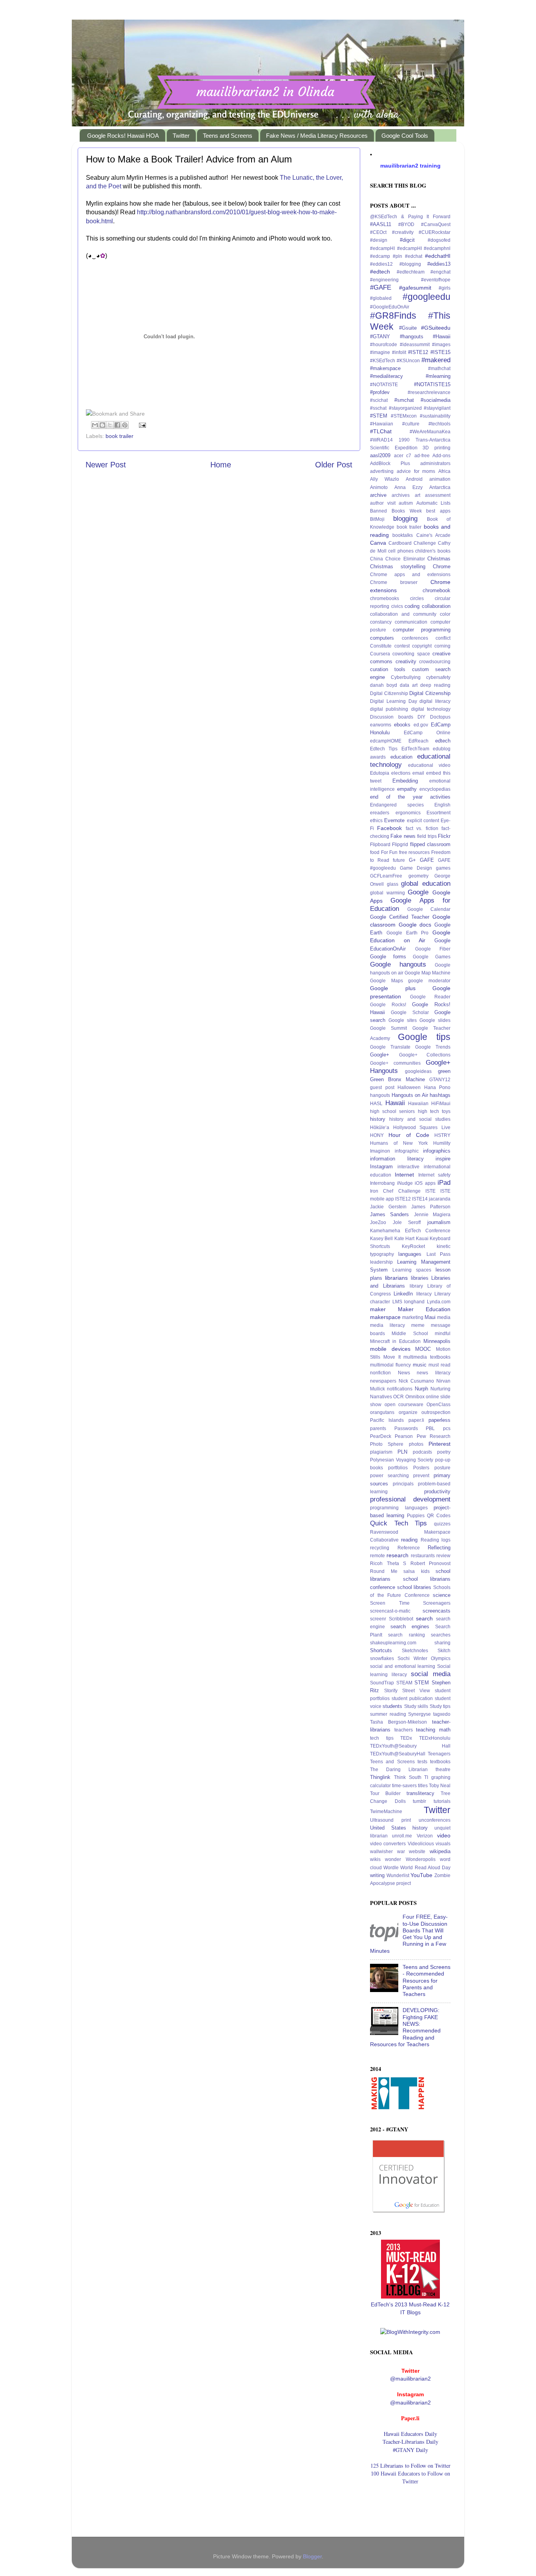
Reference (409, 1548)
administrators (435, 463)
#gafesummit (415, 288)
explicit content (423, 821)
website (417, 1852)
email (418, 773)
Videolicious (421, 1844)
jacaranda (440, 1199)
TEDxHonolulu (435, 1738)
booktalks (403, 535)
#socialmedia (436, 400)
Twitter (181, 136)
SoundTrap (382, 1683)
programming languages (399, 1508)
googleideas (418, 1071)
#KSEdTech (383, 361)
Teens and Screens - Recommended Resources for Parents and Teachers (427, 1980)
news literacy (434, 1373)
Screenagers (437, 1603)
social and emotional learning (403, 1666)
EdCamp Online (427, 733)
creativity (406, 661)
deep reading (435, 685)
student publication (412, 1698)
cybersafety (438, 677)
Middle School (410, 1334)
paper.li (416, 1420)
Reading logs (436, 1540)
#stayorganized (405, 408)
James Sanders (389, 1214)
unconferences (435, 1820)
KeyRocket (413, 1246)
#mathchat (439, 369)
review (443, 1556)
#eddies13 (439, 264)
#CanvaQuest (436, 224)
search (424, 1618)
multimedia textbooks (427, 1357)
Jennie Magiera (432, 1215)
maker (378, 1309)
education (401, 757)
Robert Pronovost (431, 1563)
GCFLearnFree (386, 876)
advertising (382, 471)
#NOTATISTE (384, 385)
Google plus (393, 988)
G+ (412, 860)
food (375, 852)
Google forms (388, 957)
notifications (400, 1389)
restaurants (423, 1556)
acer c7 (403, 456)
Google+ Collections (425, 1055)
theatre (443, 1770)
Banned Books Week (396, 511)
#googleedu (427, 297)
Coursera (380, 654)
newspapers (383, 1381)
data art (409, 685)
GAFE (427, 860)
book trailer (119, 436)
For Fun (389, 852)
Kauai (422, 1239)
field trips (427, 836)
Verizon (425, 1836)
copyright (422, 646)
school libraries (414, 1587)
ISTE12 (403, 1199)
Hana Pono (438, 1087)
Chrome (442, 566)
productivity (437, 1491)
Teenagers (439, 1754)
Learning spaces (412, 1270)
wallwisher (381, 1852)
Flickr (444, 836)
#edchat (414, 256)
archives (401, 495)
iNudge (405, 1183)
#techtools (439, 424)
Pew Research (434, 1436)
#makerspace (385, 368)
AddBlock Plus (390, 463)
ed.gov (421, 725)
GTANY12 (440, 1080)
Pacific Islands (387, 1420)
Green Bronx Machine (397, 1079)
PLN (402, 1452)
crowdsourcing (435, 662)
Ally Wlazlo (385, 479)
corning (442, 646)
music (420, 1365)
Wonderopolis (421, 1859)
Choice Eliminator (405, 559)
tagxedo (442, 1714)
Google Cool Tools (405, 136)
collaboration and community (403, 614)
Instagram (381, 1167)
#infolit (399, 352)
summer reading (388, 1714)
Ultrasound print (390, 1820)
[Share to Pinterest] (125, 425)
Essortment (438, 813)
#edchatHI (438, 256)
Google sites (403, 1020)
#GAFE (381, 287)
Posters (421, 1468)
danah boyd (384, 685)
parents (378, 1428)
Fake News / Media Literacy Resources (317, 136)
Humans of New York (399, 1143)
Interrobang (382, 1183)
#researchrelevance (429, 392)
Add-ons (441, 456)
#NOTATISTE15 (432, 384)
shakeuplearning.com (393, 1643)
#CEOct (378, 232)
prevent (421, 1476)
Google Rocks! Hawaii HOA (123, 136)
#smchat (404, 400)
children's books (433, 551)
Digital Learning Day (394, 701)
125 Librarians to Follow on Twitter (410, 2466)
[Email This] (95, 425)
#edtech (380, 272)
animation (440, 479)
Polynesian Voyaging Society (402, 1460)
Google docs (415, 925)
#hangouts (412, 337)
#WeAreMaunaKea (430, 432)
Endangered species (397, 805)
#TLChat (381, 431)
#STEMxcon (404, 416)
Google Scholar (410, 1013)
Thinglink (380, 1777)
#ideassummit (415, 345)
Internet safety (434, 1175)
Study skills (416, 1706)
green (444, 1071)
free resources (415, 852)
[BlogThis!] (102, 425)
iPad (444, 1182)
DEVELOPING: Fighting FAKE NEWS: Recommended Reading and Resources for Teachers (405, 2027)
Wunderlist (398, 1875)
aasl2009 (380, 455)
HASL (376, 1104)
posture (442, 1468)
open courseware (404, 1405)
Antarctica (440, 487)
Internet (404, 1175)
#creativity (403, 232)
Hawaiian (418, 1104)
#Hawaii (442, 337)
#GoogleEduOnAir (390, 307)
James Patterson (431, 1207)
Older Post (334, 465)
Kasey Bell (381, 1239)
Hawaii (395, 1103)
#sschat (378, 408)
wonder (393, 1859)
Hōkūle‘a (380, 1127)
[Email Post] (141, 425)
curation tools (388, 669)
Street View (416, 1691)
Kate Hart (404, 1239)
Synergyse (419, 1714)
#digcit (407, 240)
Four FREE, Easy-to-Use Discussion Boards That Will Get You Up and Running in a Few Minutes (409, 1934)
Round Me (384, 1571)
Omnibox (415, 1397)
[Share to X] (110, 425)
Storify (391, 1691)
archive (378, 495)
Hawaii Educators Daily (410, 2434)
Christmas (439, 559)
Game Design (416, 868)
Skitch (444, 1651)
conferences (415, 638)
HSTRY (442, 1135)
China (376, 559)
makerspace (385, 1317)
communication (411, 622)
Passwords (406, 1428)
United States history (399, 1828)
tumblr (419, 1801)
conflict (443, 638)
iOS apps (425, 1183)
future (399, 860)
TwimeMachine (386, 1812)
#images (441, 345)
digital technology (431, 709)
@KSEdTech (384, 217)
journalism (439, 1222)
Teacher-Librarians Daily (410, 2442)
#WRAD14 (381, 440)
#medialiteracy (387, 376)
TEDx (406, 1738)
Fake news (403, 836)
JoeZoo (378, 1222)
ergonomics (408, 813)
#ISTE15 (440, 352)
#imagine (380, 352)
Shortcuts (381, 1650)
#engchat (440, 272)
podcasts (422, 1452)
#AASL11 (381, 224)
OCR (398, 1397)
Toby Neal (440, 1786)
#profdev (380, 392)
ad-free (422, 456)
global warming (387, 893)
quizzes (442, 1524)
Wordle (391, 1868)
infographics (437, 1151)
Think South (408, 1777)
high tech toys (434, 1111)
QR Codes (439, 1516)
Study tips (440, 1706)
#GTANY (380, 337)
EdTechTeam (415, 749)
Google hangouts (398, 964)
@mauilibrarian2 (410, 2379)
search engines (410, 1626)
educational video (429, 765)
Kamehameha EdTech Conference (410, 1231)
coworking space (411, 654)
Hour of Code (409, 1135)
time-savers (404, 1786)
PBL (430, 1428)
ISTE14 (420, 1199)
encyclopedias (435, 789)
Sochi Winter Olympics (424, 1658)
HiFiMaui (441, 1104)
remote (377, 1556)
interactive (408, 1167)
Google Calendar (429, 909)
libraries (420, 1278)
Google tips (424, 1037)
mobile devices (390, 1349)
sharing (442, 1643)
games (443, 868)
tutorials (442, 1801)
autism (406, 503)
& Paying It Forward (426, 217)
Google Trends (433, 1047)
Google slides (435, 1020)
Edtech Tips (384, 749)
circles (417, 598)
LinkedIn (403, 1294)
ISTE (430, 1191)
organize (408, 1412)
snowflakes (382, 1658)
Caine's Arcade (433, 535)
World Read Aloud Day (425, 1868)
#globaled (381, 298)
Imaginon (380, 1151)
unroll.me (402, 1836)
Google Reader (430, 997)
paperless (439, 1420)
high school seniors (392, 1111)
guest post (382, 1087)
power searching (389, 1476)
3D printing (437, 448)
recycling (380, 1548)
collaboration (436, 606)
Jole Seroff (407, 1222)
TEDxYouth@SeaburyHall (398, 1754)
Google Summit (388, 1028)
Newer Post (106, 465)
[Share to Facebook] (117, 425)
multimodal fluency (390, 1365)
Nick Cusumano (416, 1381)
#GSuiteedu (436, 328)
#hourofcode (384, 345)
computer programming (422, 630)
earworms (381, 725)
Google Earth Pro (408, 933)
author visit (383, 503)
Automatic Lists (434, 503)
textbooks (440, 1762)
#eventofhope (436, 280)
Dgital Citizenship (389, 693)
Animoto (379, 487)
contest (402, 646)
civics (397, 606)
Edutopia (380, 773)
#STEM (379, 416)
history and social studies (420, 1119)
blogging (405, 518)
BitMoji (377, 519)
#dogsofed (439, 240)
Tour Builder (385, 1793)
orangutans (382, 1412)
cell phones (401, 551)
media (444, 1317)
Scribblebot (401, 1619)
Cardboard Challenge (412, 543)
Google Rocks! (388, 1005)
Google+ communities (395, 1063)
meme (418, 1325)
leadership (381, 1262)
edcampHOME (386, 741)
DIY (421, 717)
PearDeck (381, 1436)
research (397, 1555)
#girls (445, 288)
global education (426, 883)
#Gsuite (408, 328)
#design (379, 240)
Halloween (409, 1087)
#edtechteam (411, 272)
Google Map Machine (428, 973)
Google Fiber (433, 949)
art (417, 495)
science (442, 1595)
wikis (375, 1859)
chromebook (437, 590)
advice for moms (416, 471)
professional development (410, 1499)
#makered (436, 360)
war (401, 1852)
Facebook (389, 828)
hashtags (440, 1095)
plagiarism (381, 1452)
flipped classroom (430, 844)
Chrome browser (394, 582)
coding (412, 606)
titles (423, 1786)
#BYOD (406, 224)
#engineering (384, 280)
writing (377, 1875)
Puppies (416, 1516)
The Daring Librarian (399, 1770)
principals (403, 1484)
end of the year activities (410, 797)
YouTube (421, 1875)
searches (441, 1635)
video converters (388, 1844)
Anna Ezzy (408, 487)
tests (422, 1762)
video (444, 1835)
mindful (443, 1334)
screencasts (437, 1611)
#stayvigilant (437, 408)
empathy (407, 789)
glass (393, 884)
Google (418, 892)
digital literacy (435, 701)
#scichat (379, 400)
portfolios (398, 1468)
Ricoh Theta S (388, 1563)
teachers (404, 1730)
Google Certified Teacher (400, 917)
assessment (438, 495)
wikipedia (440, 1851)
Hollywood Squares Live (422, 1127)
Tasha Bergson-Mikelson (398, 1722)
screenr (378, 1619)
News (404, 1373)
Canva (378, 543)
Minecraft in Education (395, 1341)
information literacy (397, 1159)
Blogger (312, 2556)
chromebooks (385, 598)
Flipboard (380, 845)
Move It (392, 1357)
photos (416, 1444)
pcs (447, 1428)
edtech (443, 741)
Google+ (380, 1055)
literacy (424, 1294)
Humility (442, 1143)
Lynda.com (439, 1302)
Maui (430, 1317)
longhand (414, 1302)
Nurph (421, 1389)
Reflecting (439, 1548)
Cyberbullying (406, 677)
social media (431, 1674)
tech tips (382, 1738)
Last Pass (438, 1254)
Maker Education (424, 1309)
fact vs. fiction (422, 828)
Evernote (394, 820)
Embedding (405, 781)
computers (382, 638)
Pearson (404, 1436)
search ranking (406, 1635)
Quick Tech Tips (398, 1523)
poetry (444, 1452)
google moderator (429, 981)
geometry (418, 876)
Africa (444, 471)
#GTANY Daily (410, 2450)
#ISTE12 (418, 352)
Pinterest (439, 1444)
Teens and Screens (228, 136)
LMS (397, 1302)
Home (221, 465)
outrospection (436, 1412)
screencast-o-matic (390, 1611)
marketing (413, 1317)
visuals (443, 1844)
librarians (396, 1278)
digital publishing (389, 709)
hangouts (380, 1095)
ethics (376, 821)
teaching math (433, 1730)
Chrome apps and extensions (410, 575)
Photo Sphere (387, 1444)
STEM (422, 1683)
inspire (443, 1159)
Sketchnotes (415, 1651)
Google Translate (390, 1047)
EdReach (418, 741)
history (378, 1119)
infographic (407, 1151)
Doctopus (440, 717)
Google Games (432, 957)
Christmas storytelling (398, 566)
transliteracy (420, 1793)
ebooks (402, 725)
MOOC (423, 1349)
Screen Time (390, 1603)
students (392, 1706)
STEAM (404, 1683)
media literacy (387, 1325)
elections (401, 773)
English (442, 805)
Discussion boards (392, 717)
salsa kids (417, 1571)
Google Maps (387, 981)
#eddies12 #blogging (396, 264)
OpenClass (438, 1405)
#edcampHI (382, 248)
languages (410, 1254)
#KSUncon (408, 361)
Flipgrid (400, 845)
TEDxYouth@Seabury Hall (410, 1746)
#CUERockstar (435, 232)
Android (414, 479)
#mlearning (438, 376)
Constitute (381, 646)
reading (409, 1540)
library (416, 1286)
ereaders (380, 813)
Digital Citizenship (430, 693)
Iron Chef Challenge (395, 1191)
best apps (438, 511)
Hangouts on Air (410, 1095)
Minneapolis (437, 1341)
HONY (377, 1135)
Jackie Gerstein (388, 1207)
